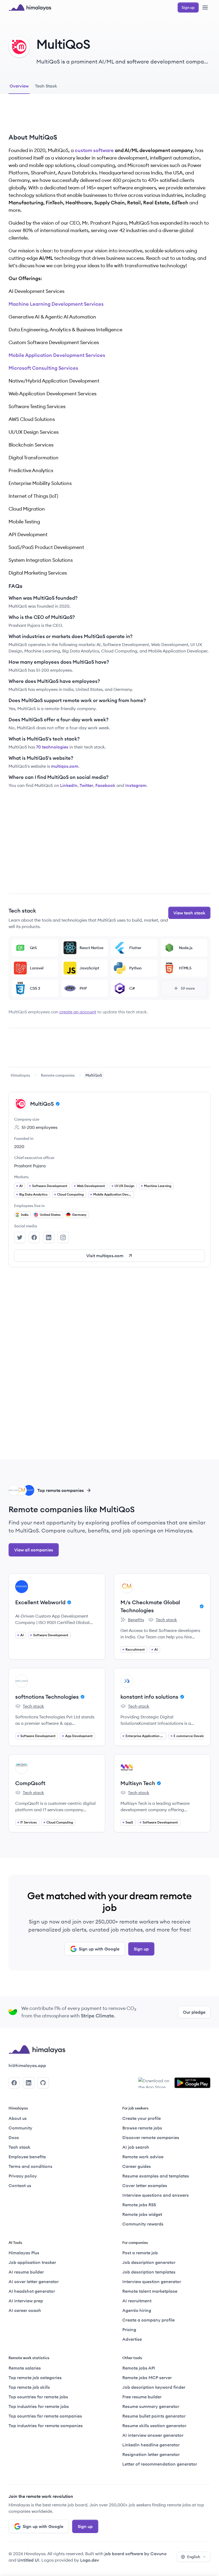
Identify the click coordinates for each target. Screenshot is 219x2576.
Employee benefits (27, 2157)
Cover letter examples (145, 2185)
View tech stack (189, 913)
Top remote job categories (35, 2378)
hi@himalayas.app (27, 2065)
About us (18, 2118)
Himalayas (20, 1075)
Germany (79, 1215)
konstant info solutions (149, 1697)
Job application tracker (32, 2262)
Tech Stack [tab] (46, 86)
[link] (20, 1075)
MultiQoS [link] (94, 1075)
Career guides (137, 2166)
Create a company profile (148, 2320)
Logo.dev (90, 2560)
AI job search (136, 2147)
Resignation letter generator (151, 2454)
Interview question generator (152, 2282)
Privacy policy (23, 2176)
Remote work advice (143, 2157)
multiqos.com (65, 766)
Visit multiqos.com (105, 1256)
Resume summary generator (151, 2406)
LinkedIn (69, 785)
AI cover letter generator (34, 2282)
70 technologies (52, 747)
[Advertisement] (109, 118)
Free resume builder (142, 2397)
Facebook (105, 785)
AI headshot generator (32, 2291)
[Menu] (205, 7)
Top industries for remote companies (46, 2426)
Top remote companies (61, 1490)
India (25, 1215)
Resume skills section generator (154, 2426)
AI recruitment (137, 2301)
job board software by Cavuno (136, 2554)
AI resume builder (26, 2272)
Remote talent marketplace (150, 2291)
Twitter (86, 785)
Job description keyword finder (154, 2387)
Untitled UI (28, 2560)
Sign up (141, 1949)
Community (20, 2128)
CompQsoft (30, 1783)
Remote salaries (25, 2368)
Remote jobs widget (142, 2214)
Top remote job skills (29, 2387)
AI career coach (25, 2310)
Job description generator (149, 2262)
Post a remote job (140, 2253)
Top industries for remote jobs (39, 2406)
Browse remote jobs (142, 2128)
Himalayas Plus (24, 2253)
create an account (78, 1012)
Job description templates (149, 2272)
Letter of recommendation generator (160, 2464)
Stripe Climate (97, 2016)
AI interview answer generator (153, 2435)
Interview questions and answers (156, 2195)
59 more (188, 988)
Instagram (136, 785)
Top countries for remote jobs (38, 2397)
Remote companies (58, 1075)
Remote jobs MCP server (147, 2378)
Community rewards (143, 2224)
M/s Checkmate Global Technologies (150, 1606)
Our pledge (194, 2012)
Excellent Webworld (40, 1602)
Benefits (132, 1620)
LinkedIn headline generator (151, 2445)
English (194, 2557)
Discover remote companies (151, 2137)
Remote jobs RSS (139, 2205)
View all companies (34, 1550)
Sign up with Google (99, 1949)
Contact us (20, 2185)
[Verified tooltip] (57, 1104)
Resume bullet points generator (154, 2416)
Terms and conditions (30, 2166)
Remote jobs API (139, 2368)
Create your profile (142, 2118)
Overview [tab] (19, 86)
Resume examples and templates (156, 2176)
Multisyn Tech (138, 1783)
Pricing (129, 2330)
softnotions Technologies (47, 1697)
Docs (14, 2137)
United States (50, 1215)
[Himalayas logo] (30, 7)
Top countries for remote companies (45, 2416)
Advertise (132, 2339)
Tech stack (163, 1620)
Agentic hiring (137, 2310)
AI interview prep (26, 2301)
